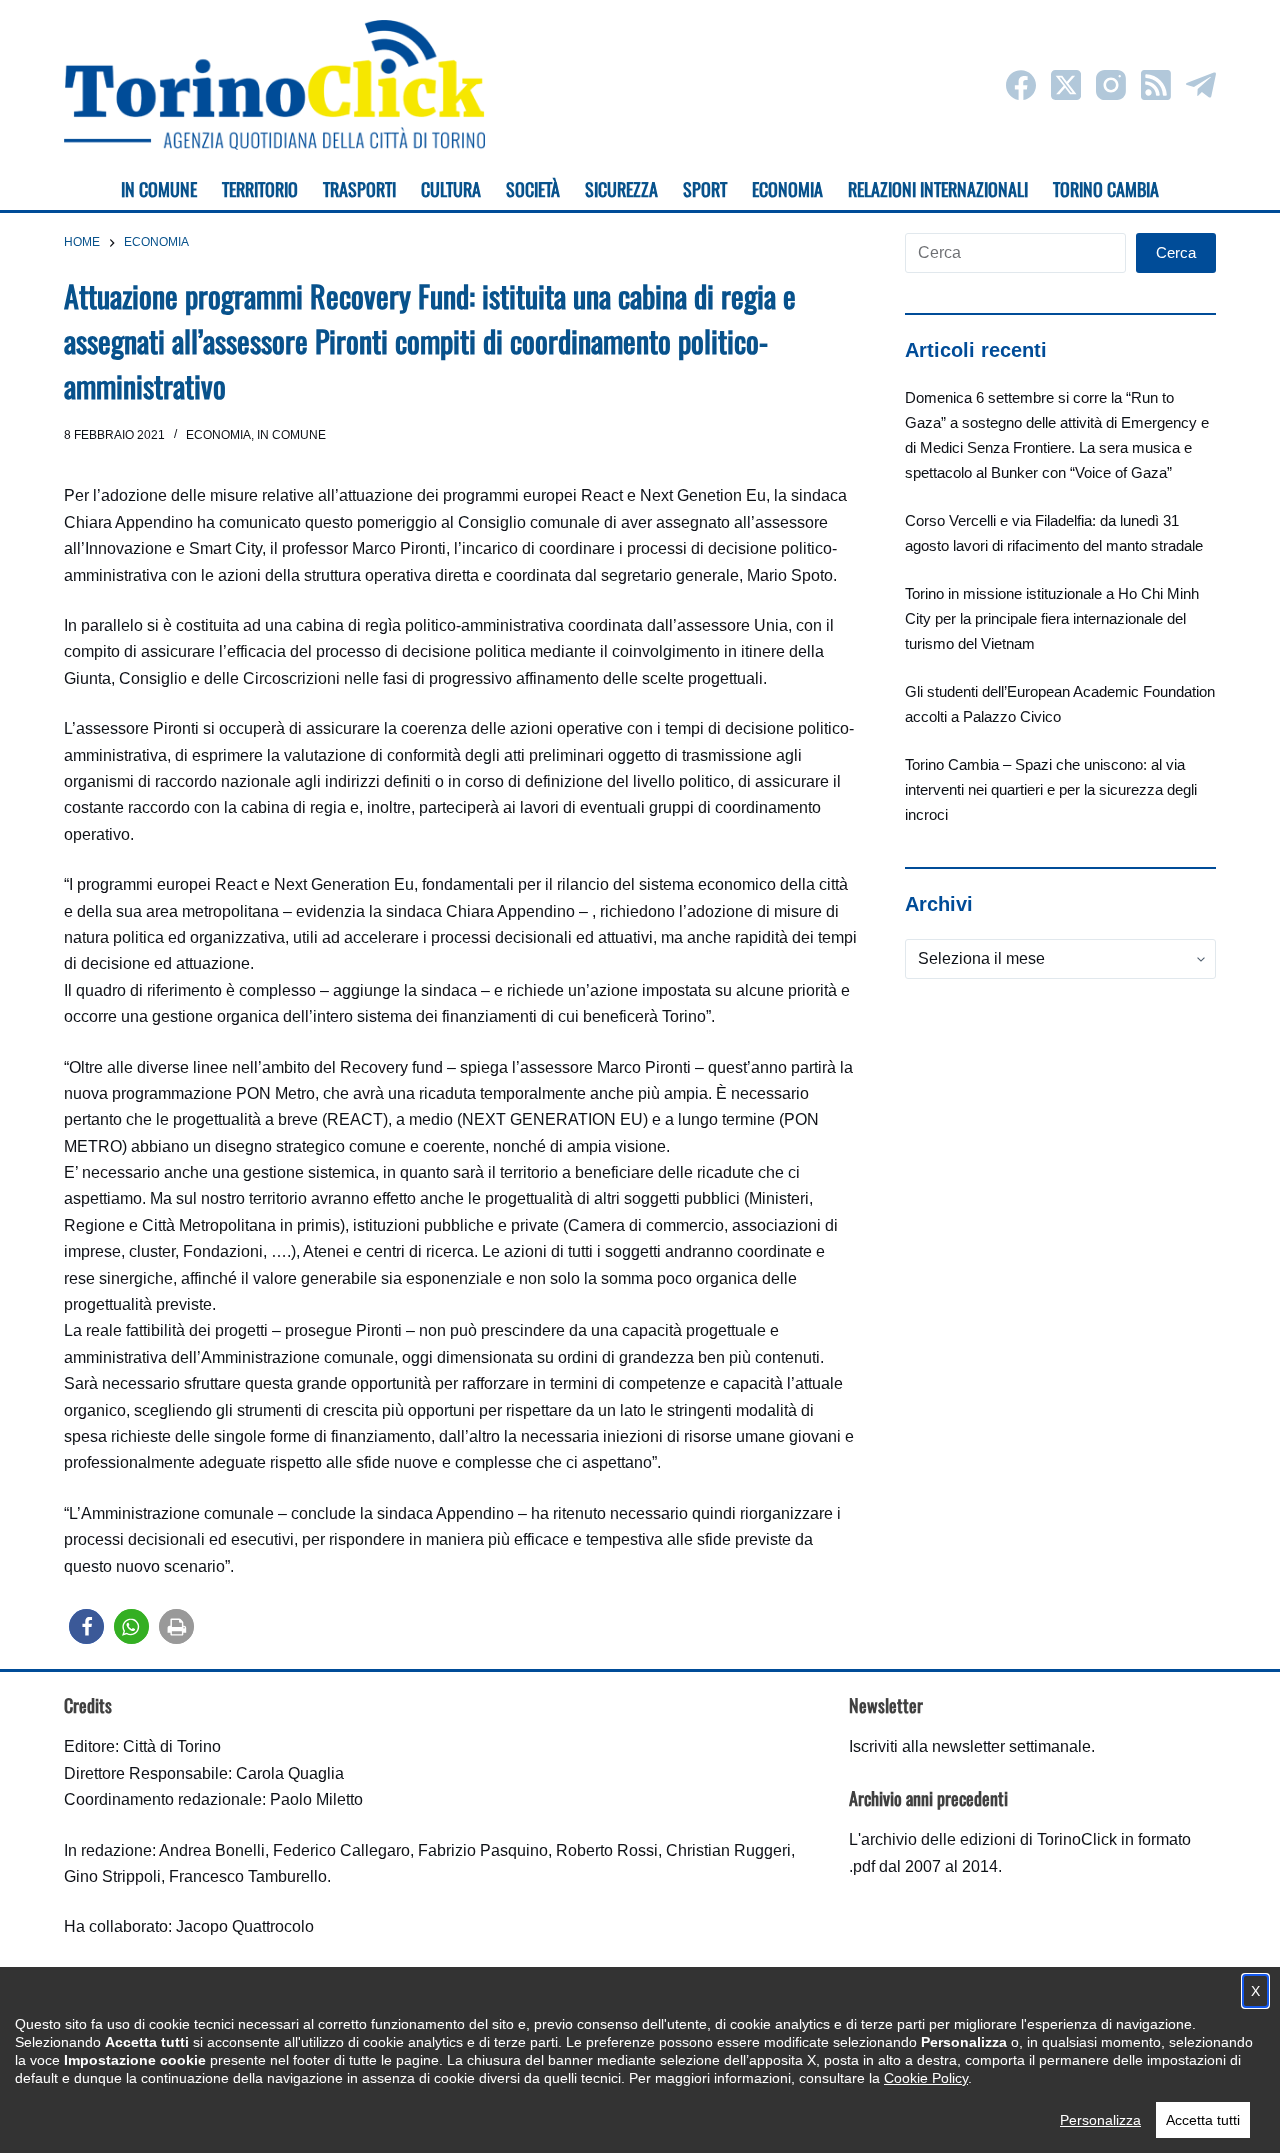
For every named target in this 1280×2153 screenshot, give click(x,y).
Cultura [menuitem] (451, 189)
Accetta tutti (1203, 2120)
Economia (218, 435)
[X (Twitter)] (1066, 85)
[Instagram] (1111, 85)
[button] (86, 1626)
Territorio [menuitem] (260, 189)
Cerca (1176, 252)
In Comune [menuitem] (159, 189)
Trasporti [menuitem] (359, 189)
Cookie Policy (926, 2078)
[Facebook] (1021, 85)
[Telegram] (1201, 85)
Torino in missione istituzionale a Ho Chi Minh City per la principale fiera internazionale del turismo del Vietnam (1052, 618)
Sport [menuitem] (705, 189)
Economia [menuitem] (787, 189)
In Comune (291, 435)
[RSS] (1156, 85)
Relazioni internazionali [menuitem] (938, 189)
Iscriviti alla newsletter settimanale (970, 1746)
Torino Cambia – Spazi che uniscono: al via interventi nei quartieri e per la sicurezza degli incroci (1051, 789)
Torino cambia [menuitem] (1106, 189)
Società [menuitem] (533, 189)
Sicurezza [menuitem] (621, 189)
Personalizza (1100, 2120)
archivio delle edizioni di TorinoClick (989, 1839)
